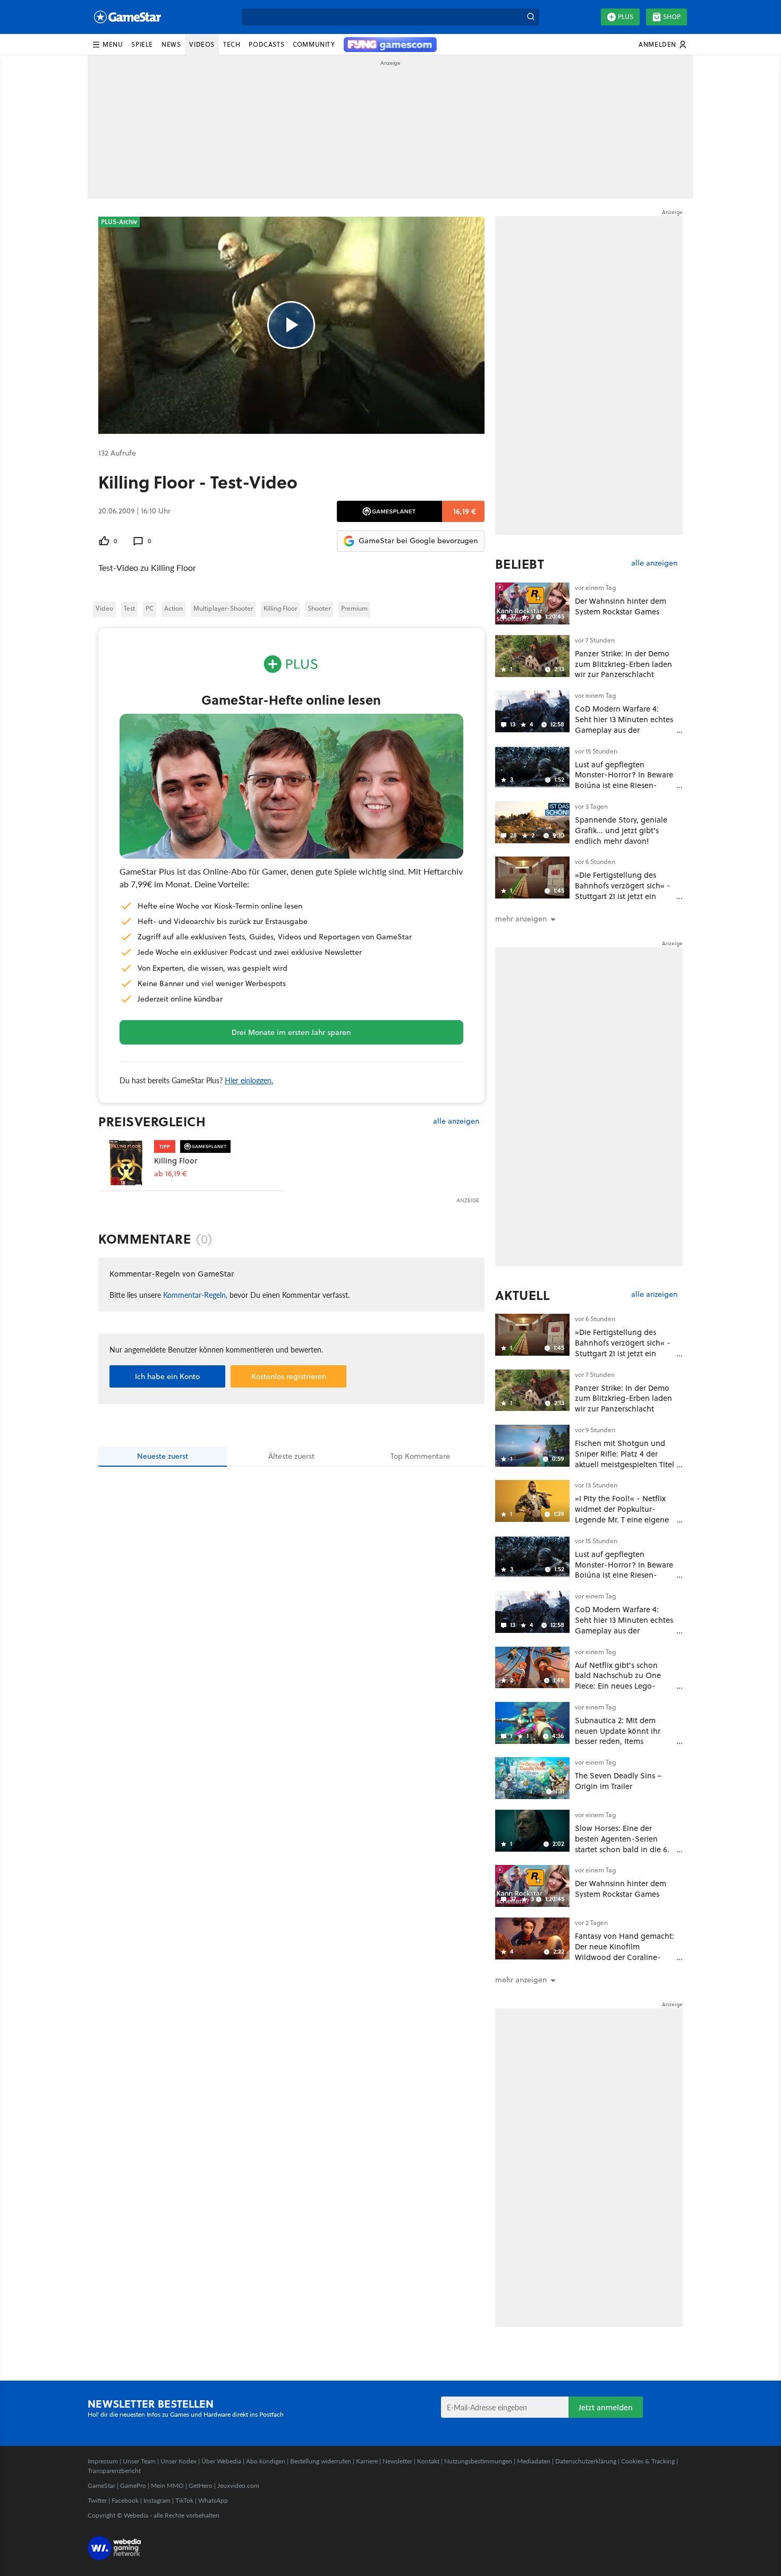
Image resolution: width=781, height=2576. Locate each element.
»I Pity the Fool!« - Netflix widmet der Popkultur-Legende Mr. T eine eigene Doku (622, 1514)
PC (150, 608)
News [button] (171, 44)
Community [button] (314, 44)
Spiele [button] (142, 44)
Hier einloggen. (249, 1080)
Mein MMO (167, 2485)
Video (104, 608)
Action (173, 608)
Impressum (103, 2461)
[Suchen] (531, 17)
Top (420, 1456)
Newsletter (397, 2461)
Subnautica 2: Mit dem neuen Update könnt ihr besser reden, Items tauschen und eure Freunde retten (624, 1741)
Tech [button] (232, 44)
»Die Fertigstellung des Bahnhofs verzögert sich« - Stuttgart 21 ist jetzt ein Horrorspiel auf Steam (623, 891)
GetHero (201, 2485)
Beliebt (520, 564)
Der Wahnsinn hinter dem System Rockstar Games (621, 606)
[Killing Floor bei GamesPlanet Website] (126, 1163)
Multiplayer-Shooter (223, 608)
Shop (672, 17)
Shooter (319, 608)
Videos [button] (202, 44)
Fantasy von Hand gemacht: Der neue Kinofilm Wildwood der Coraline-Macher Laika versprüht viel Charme (625, 1957)
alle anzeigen (456, 1121)
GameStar (101, 2485)
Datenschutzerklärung (586, 2461)
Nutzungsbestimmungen (478, 2461)
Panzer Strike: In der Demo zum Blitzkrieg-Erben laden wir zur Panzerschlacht (623, 664)
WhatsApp (213, 2500)
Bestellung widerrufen (321, 2461)
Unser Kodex (179, 2461)
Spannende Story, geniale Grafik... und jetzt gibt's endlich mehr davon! (621, 830)
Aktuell (523, 1295)
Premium (354, 608)
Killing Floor (280, 608)
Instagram (157, 2500)
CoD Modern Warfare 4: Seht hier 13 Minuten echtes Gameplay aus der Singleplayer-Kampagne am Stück (624, 730)
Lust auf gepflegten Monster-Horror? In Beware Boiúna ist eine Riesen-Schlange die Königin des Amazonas (624, 785)
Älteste (291, 1456)
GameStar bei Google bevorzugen (418, 541)
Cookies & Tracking (648, 2461)
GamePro (133, 2485)
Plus (626, 17)
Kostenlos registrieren (289, 1376)
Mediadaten (534, 2461)
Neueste (163, 1456)
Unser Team (139, 2461)
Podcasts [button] (266, 44)
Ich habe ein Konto (167, 1376)
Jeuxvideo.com (238, 2485)
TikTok (184, 2500)
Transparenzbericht (114, 2471)
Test (129, 608)
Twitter (97, 2500)
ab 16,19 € (171, 1174)
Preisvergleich (152, 1122)
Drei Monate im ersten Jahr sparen (291, 1032)
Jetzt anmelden (606, 2407)
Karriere (367, 2461)
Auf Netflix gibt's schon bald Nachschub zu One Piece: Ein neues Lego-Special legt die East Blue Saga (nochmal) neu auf (620, 1686)
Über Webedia (221, 2461)
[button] (107, 45)
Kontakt (428, 2461)
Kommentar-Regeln (194, 1295)
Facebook (125, 2500)
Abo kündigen (266, 2461)
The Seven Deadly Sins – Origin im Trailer (618, 1781)
